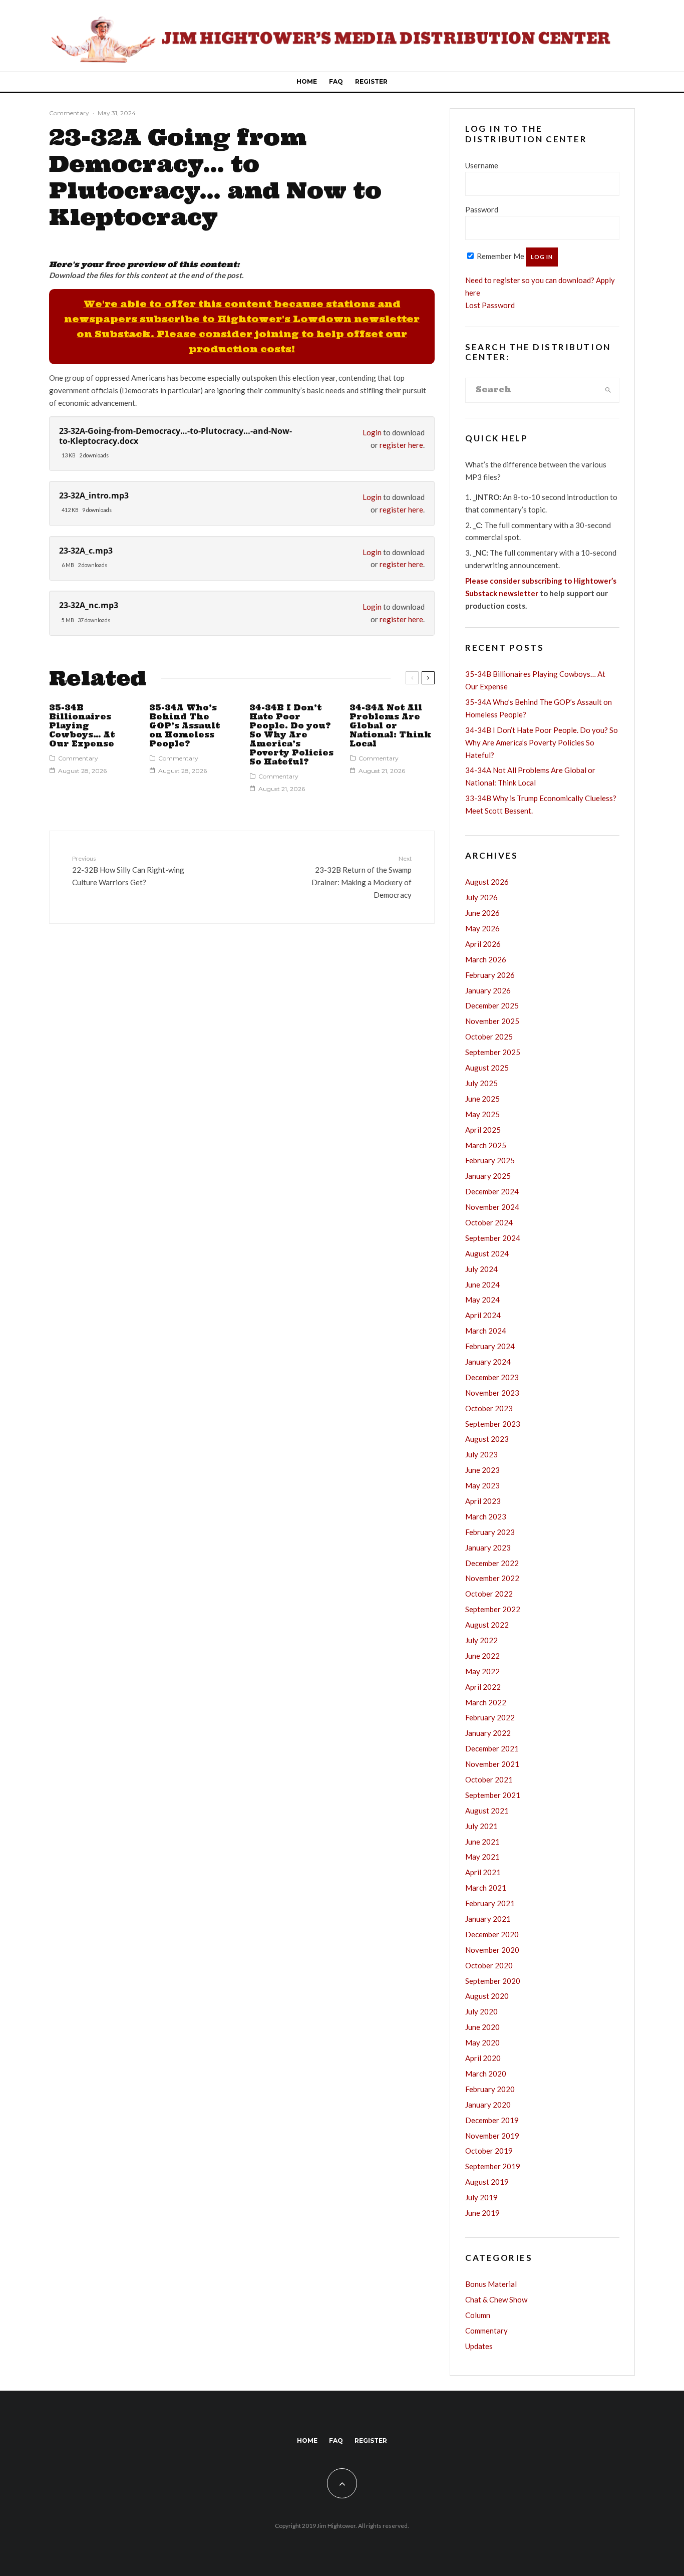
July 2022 (481, 1640)
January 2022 (488, 1733)
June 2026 (482, 913)
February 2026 (490, 975)
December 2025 (492, 1005)
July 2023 (481, 1454)
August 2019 (487, 2182)
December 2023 (492, 1377)
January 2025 (488, 1176)
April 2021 (483, 1872)
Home (307, 81)
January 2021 (488, 1919)
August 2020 (487, 1996)
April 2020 (483, 2058)
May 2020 (482, 2042)
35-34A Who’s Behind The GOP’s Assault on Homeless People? (185, 726)
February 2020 (490, 2089)
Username (482, 165)
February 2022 (490, 1717)
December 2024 (492, 1191)
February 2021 (490, 1903)
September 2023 (493, 1424)
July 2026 (481, 897)
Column (478, 2315)
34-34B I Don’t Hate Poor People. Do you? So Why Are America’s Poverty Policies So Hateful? (291, 735)
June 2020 (482, 2027)
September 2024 (493, 1238)
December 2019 (492, 2120)
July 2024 (481, 1269)
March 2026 (486, 959)
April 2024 (483, 1315)
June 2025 (482, 1099)
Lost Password (490, 305)
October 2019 (489, 2151)
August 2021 (487, 1811)
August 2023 (487, 1439)
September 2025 (493, 1052)
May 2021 (482, 1857)
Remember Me (500, 256)
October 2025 (489, 1037)
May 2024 (482, 1300)
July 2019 (481, 2197)
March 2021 (486, 1888)
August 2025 (487, 1068)
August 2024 (487, 1253)
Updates (479, 2346)
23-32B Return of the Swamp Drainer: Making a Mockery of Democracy (362, 877)
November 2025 (492, 1021)
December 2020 (492, 1934)
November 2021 (492, 1764)
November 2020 (492, 1950)
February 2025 (490, 1160)
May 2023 (482, 1485)
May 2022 (482, 1671)
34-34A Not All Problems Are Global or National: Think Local (390, 726)
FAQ (336, 81)
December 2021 (492, 1748)
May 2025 (482, 1114)
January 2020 (488, 2105)
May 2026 (482, 928)
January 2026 (488, 990)
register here (401, 445)
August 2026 (487, 882)
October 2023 (489, 1408)
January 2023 (488, 1548)
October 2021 (489, 1779)
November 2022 (492, 1578)
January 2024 (488, 1362)
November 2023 (492, 1393)
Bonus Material (491, 2284)
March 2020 (486, 2074)
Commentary (69, 113)
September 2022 (493, 1609)
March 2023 (486, 1516)
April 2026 (483, 944)
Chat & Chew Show (496, 2299)
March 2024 (486, 1331)
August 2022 (487, 1625)
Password (482, 209)
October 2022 (489, 1594)
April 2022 (483, 1687)
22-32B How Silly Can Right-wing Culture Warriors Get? (128, 871)
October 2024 (489, 1222)
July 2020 (481, 2011)
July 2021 (481, 1826)
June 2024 (482, 1284)
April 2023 (483, 1501)
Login (372, 432)
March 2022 (486, 1702)
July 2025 (481, 1083)
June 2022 (482, 1656)
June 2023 (482, 1470)
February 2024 (490, 1346)
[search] (608, 390)
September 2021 (493, 1795)
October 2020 (489, 1965)
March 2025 (486, 1145)
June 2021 (482, 1842)
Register (371, 81)
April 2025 (483, 1130)
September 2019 (493, 2166)
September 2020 (493, 1981)
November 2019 (492, 2136)
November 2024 (492, 1207)
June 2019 (482, 2213)
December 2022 (492, 1563)
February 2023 (490, 1532)
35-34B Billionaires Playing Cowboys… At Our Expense (82, 726)
